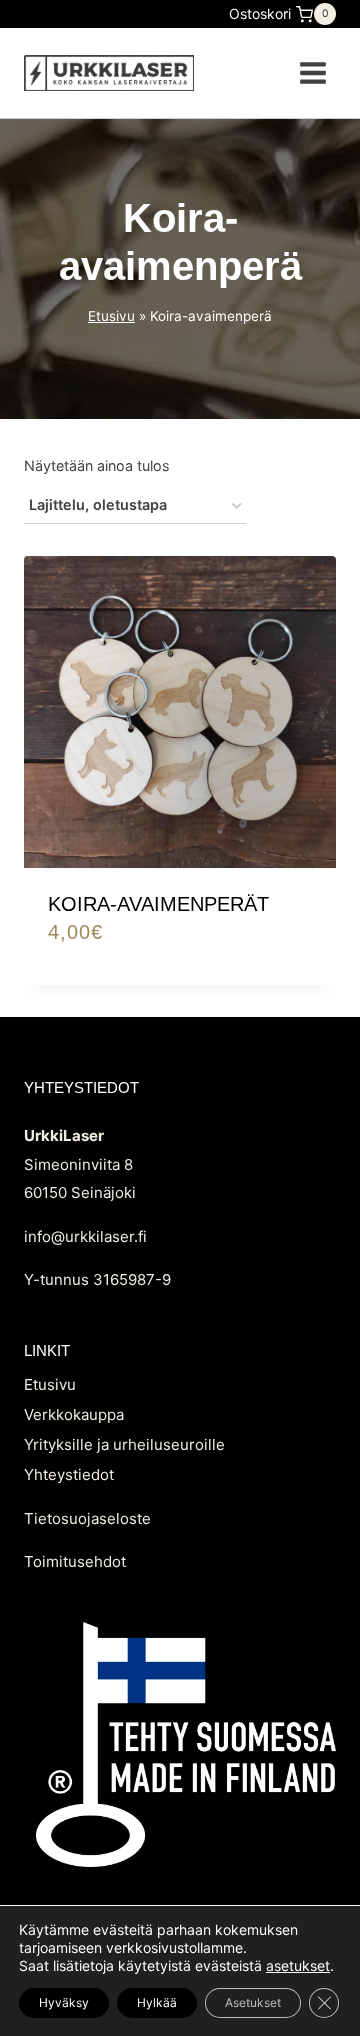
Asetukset (253, 2002)
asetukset (298, 1965)
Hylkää (157, 2002)
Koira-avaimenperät (158, 904)
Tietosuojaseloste (87, 1518)
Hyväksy (64, 2002)
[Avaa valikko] (312, 72)
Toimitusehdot (75, 1561)
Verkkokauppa (74, 1414)
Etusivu (111, 316)
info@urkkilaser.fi (85, 1236)
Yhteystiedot (69, 1474)
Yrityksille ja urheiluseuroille (124, 1444)
